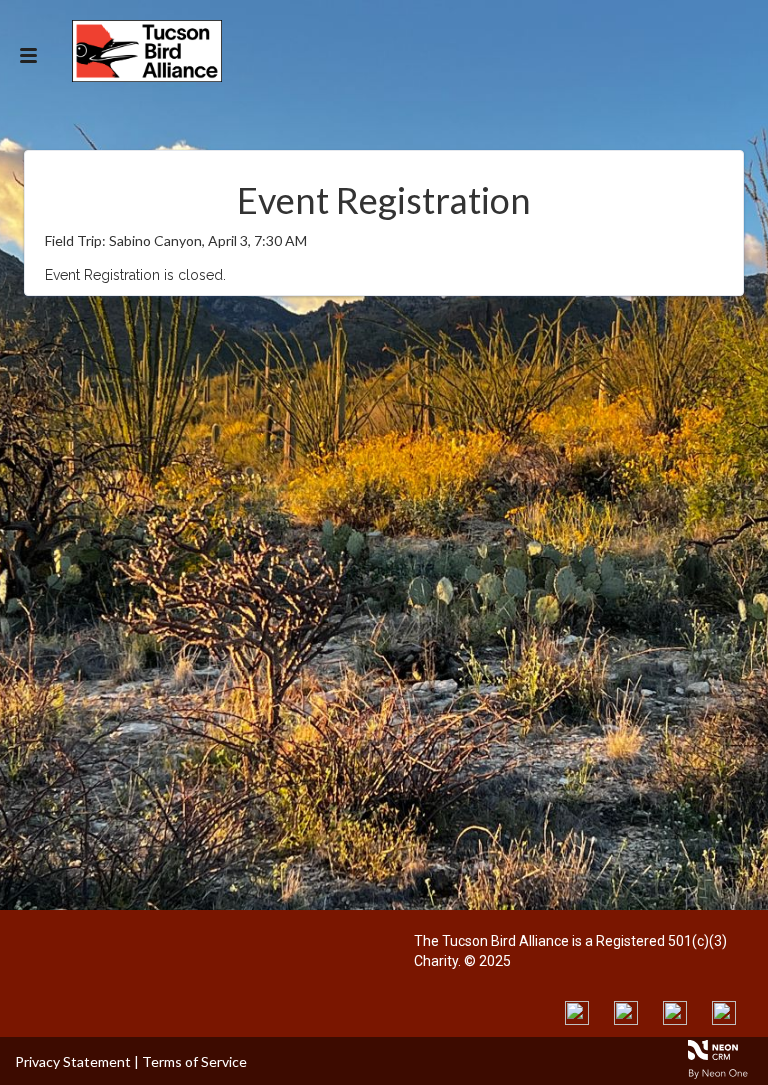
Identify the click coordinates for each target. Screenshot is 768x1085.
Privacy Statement (73, 1061)
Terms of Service (194, 1061)
